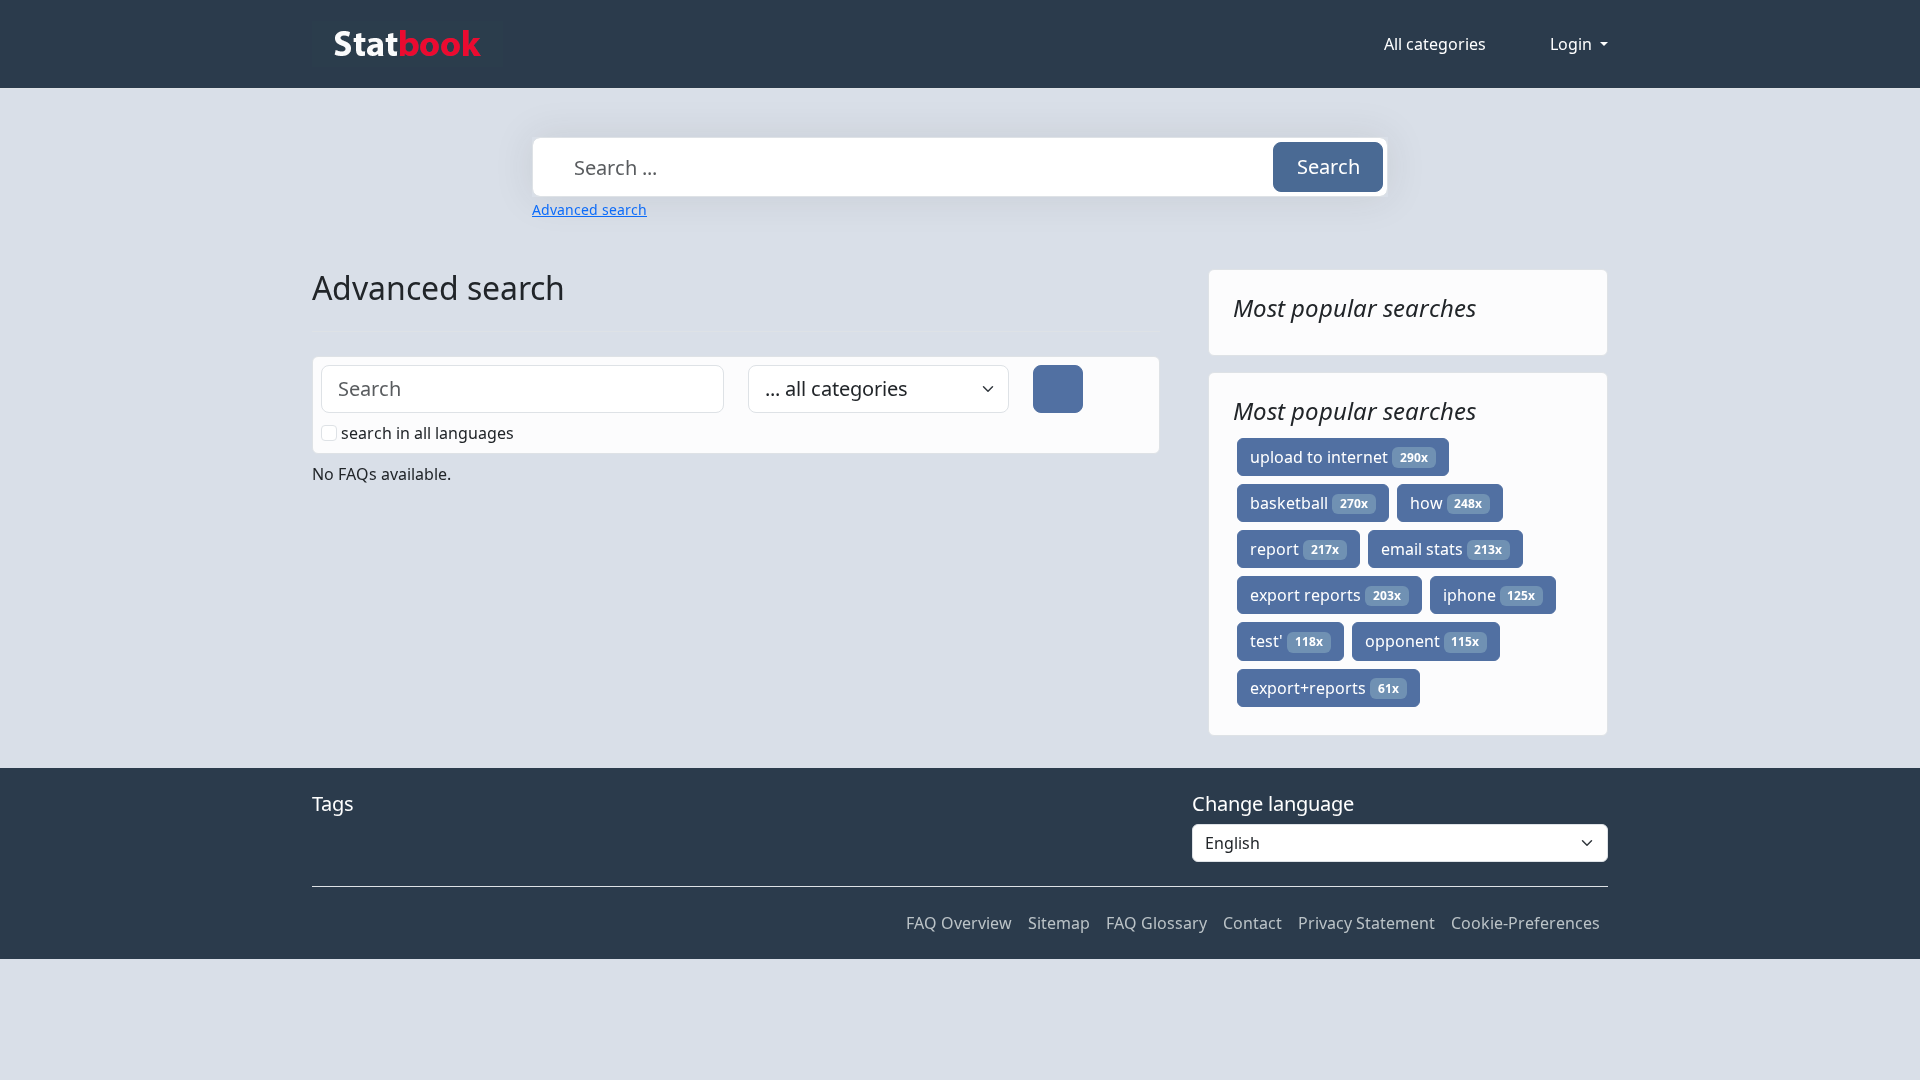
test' (1286, 641)
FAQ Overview (959, 923)
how (1446, 503)
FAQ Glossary (1156, 923)
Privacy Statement (1366, 923)
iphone (1489, 595)
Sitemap (1059, 923)
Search (1328, 166)
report (1294, 549)
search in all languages (427, 433)
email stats (1442, 549)
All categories (1435, 44)
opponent (1422, 641)
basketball (1309, 503)
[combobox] (960, 167)
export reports (1325, 595)
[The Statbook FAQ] (407, 44)
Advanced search (589, 209)
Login (1573, 44)
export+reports (1324, 688)
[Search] (1058, 389)
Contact (1252, 923)
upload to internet (1339, 457)
